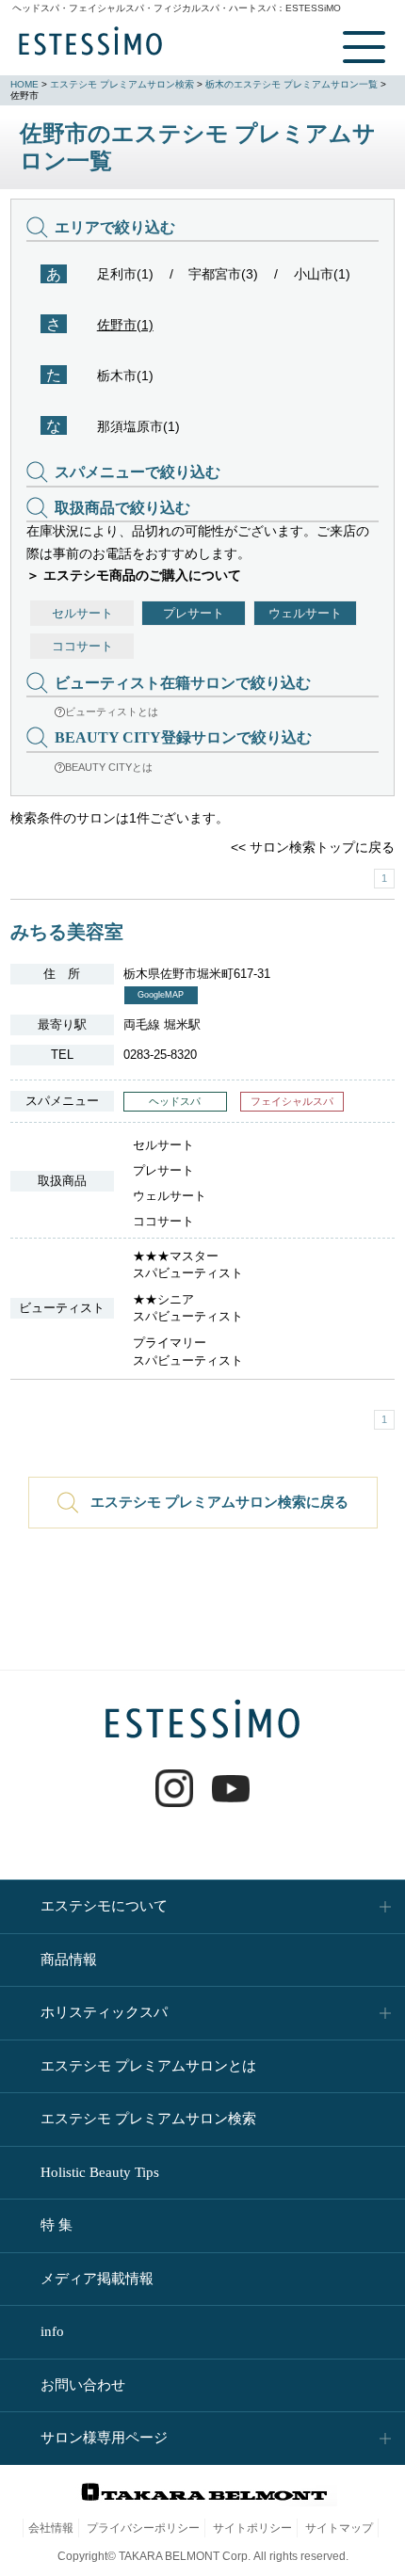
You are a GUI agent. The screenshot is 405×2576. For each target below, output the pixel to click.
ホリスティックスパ (104, 2012)
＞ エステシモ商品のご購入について (134, 575)
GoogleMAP (161, 995)
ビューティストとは (112, 712)
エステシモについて (104, 1906)
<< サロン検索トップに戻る (313, 847)
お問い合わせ (83, 2385)
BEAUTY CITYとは (109, 767)
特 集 (57, 2225)
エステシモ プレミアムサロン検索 (122, 84)
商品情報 (69, 1960)
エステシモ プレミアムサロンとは (148, 2066)
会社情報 (51, 2528)
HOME (24, 84)
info (52, 2331)
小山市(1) (322, 274)
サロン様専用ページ (104, 2438)
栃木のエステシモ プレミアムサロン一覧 (292, 84)
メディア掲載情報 (97, 2279)
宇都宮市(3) (223, 274)
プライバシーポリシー (143, 2528)
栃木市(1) (125, 376)
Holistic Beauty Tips (100, 2172)
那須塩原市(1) (138, 426)
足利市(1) (125, 274)
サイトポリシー (252, 2528)
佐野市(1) (125, 325)
